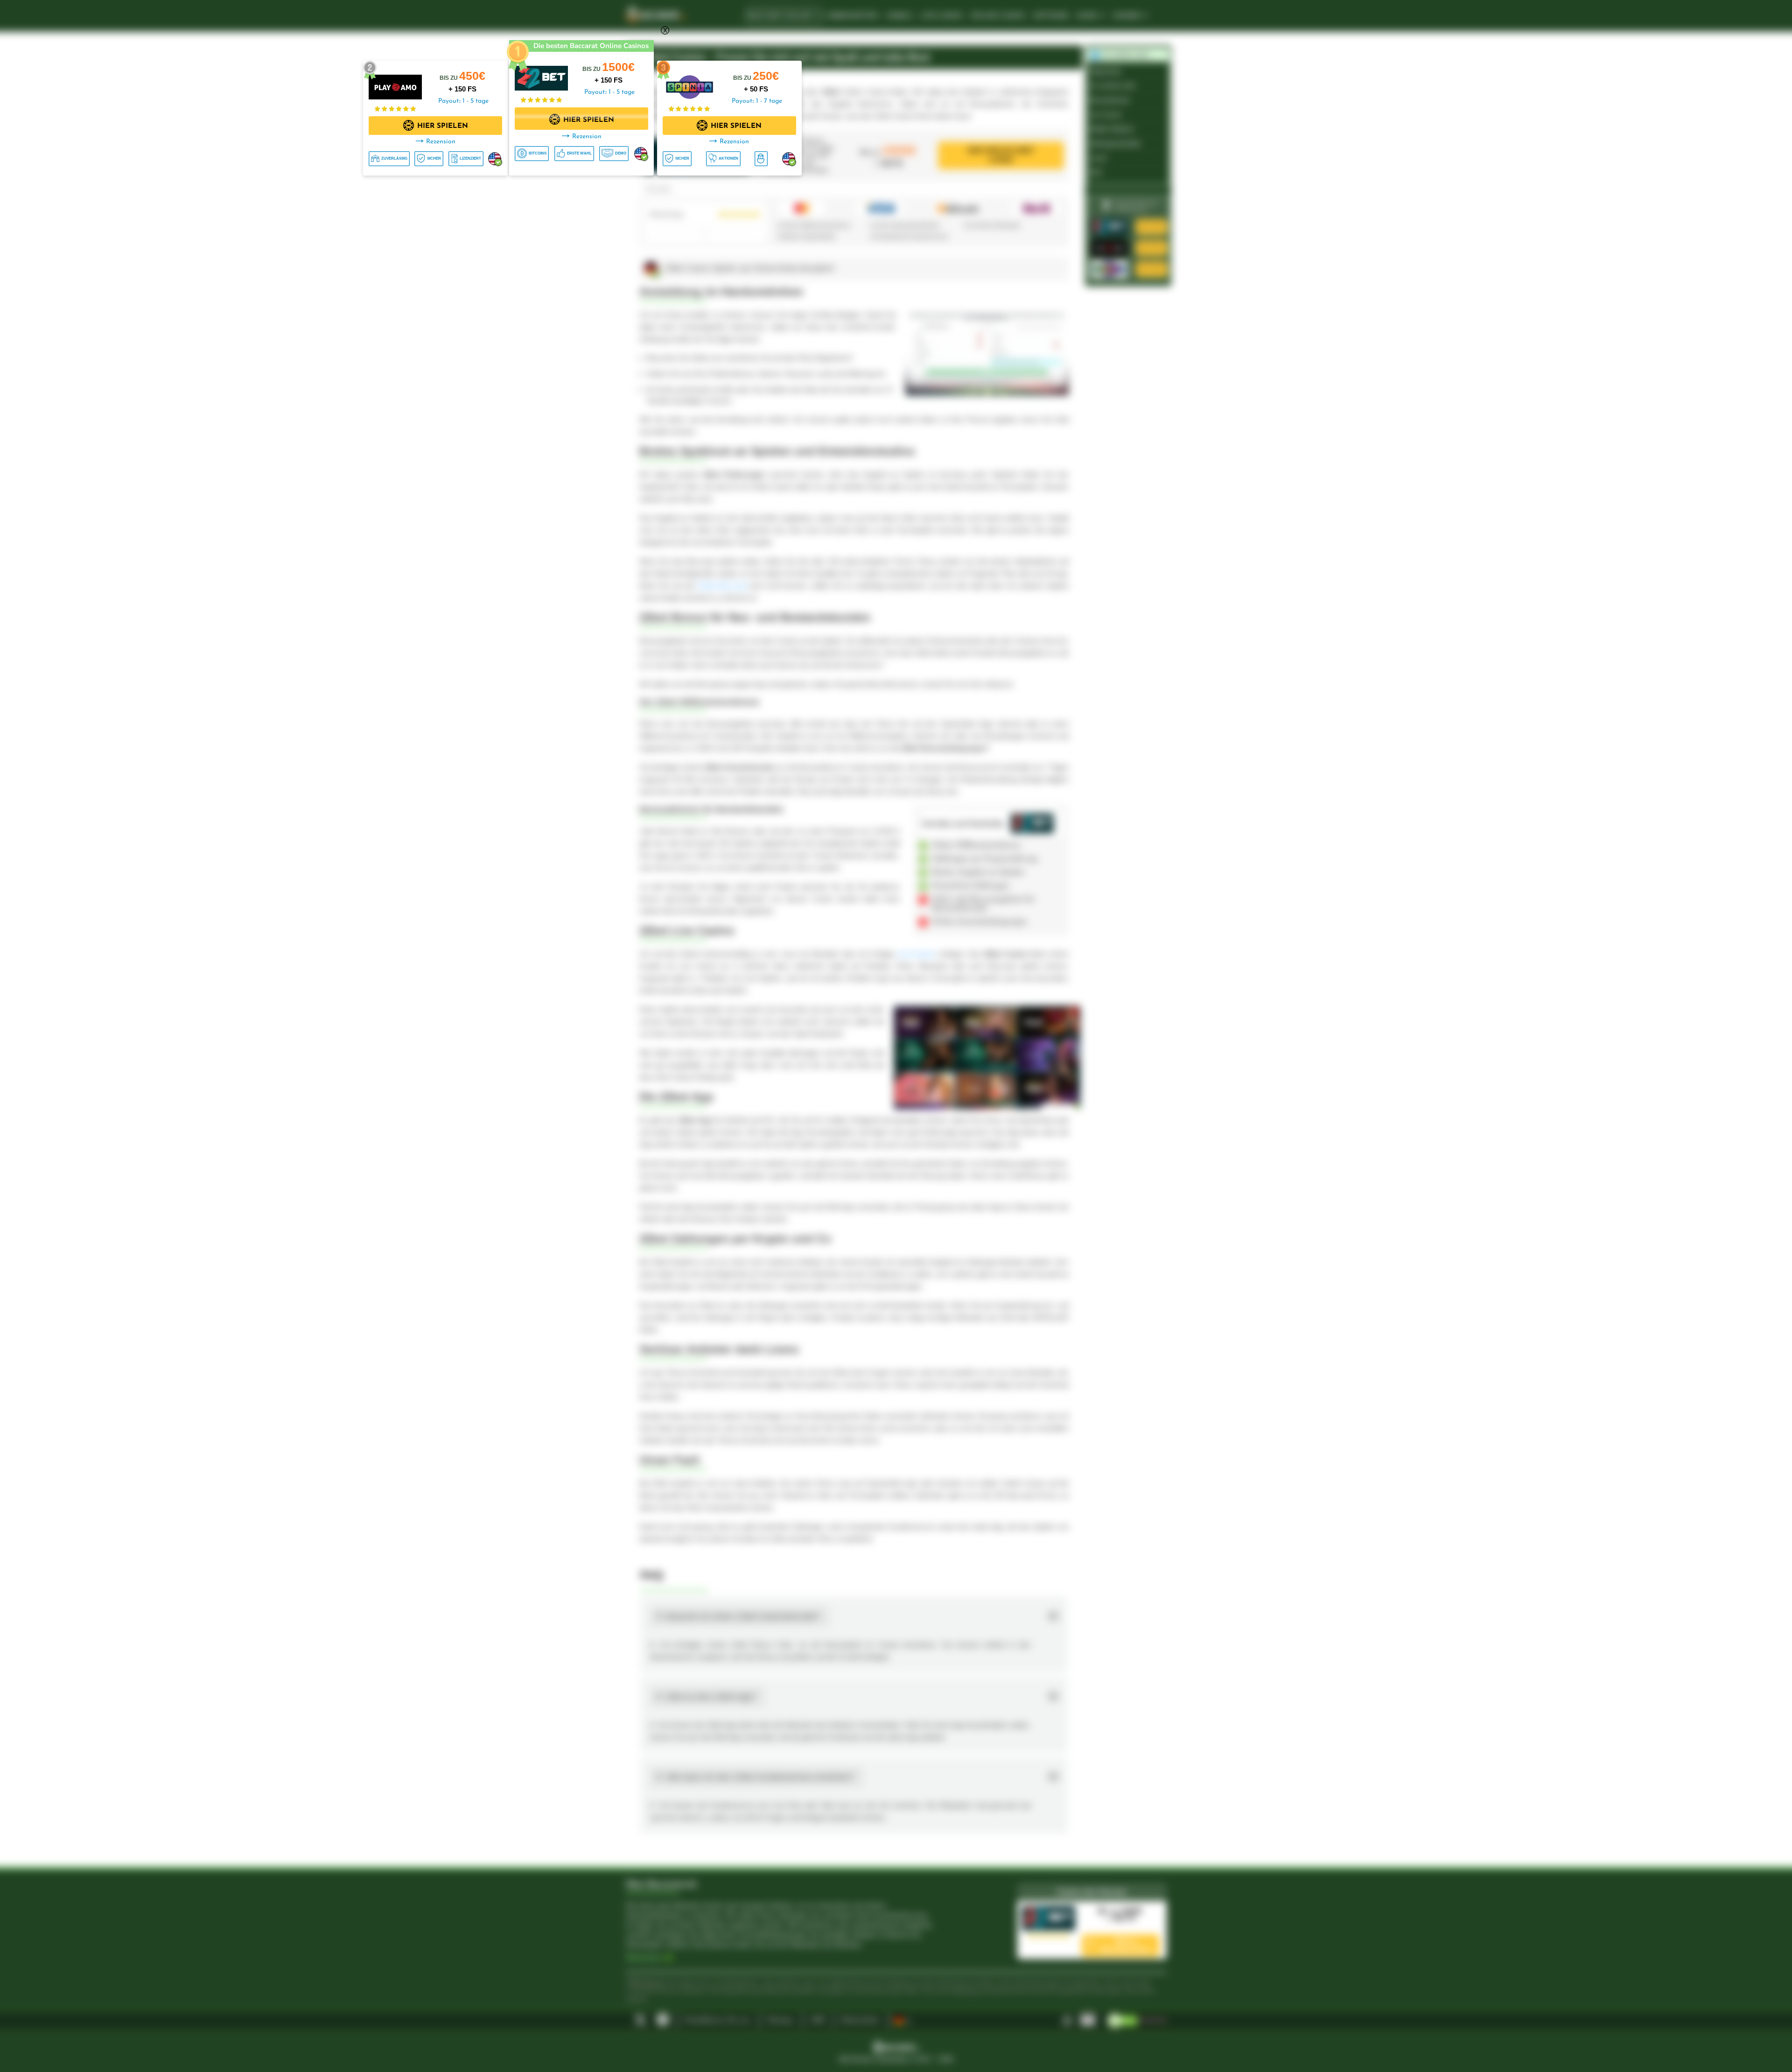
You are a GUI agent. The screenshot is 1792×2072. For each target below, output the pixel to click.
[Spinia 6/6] (689, 82)
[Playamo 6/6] (395, 82)
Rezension (587, 137)
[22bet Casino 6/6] (541, 74)
